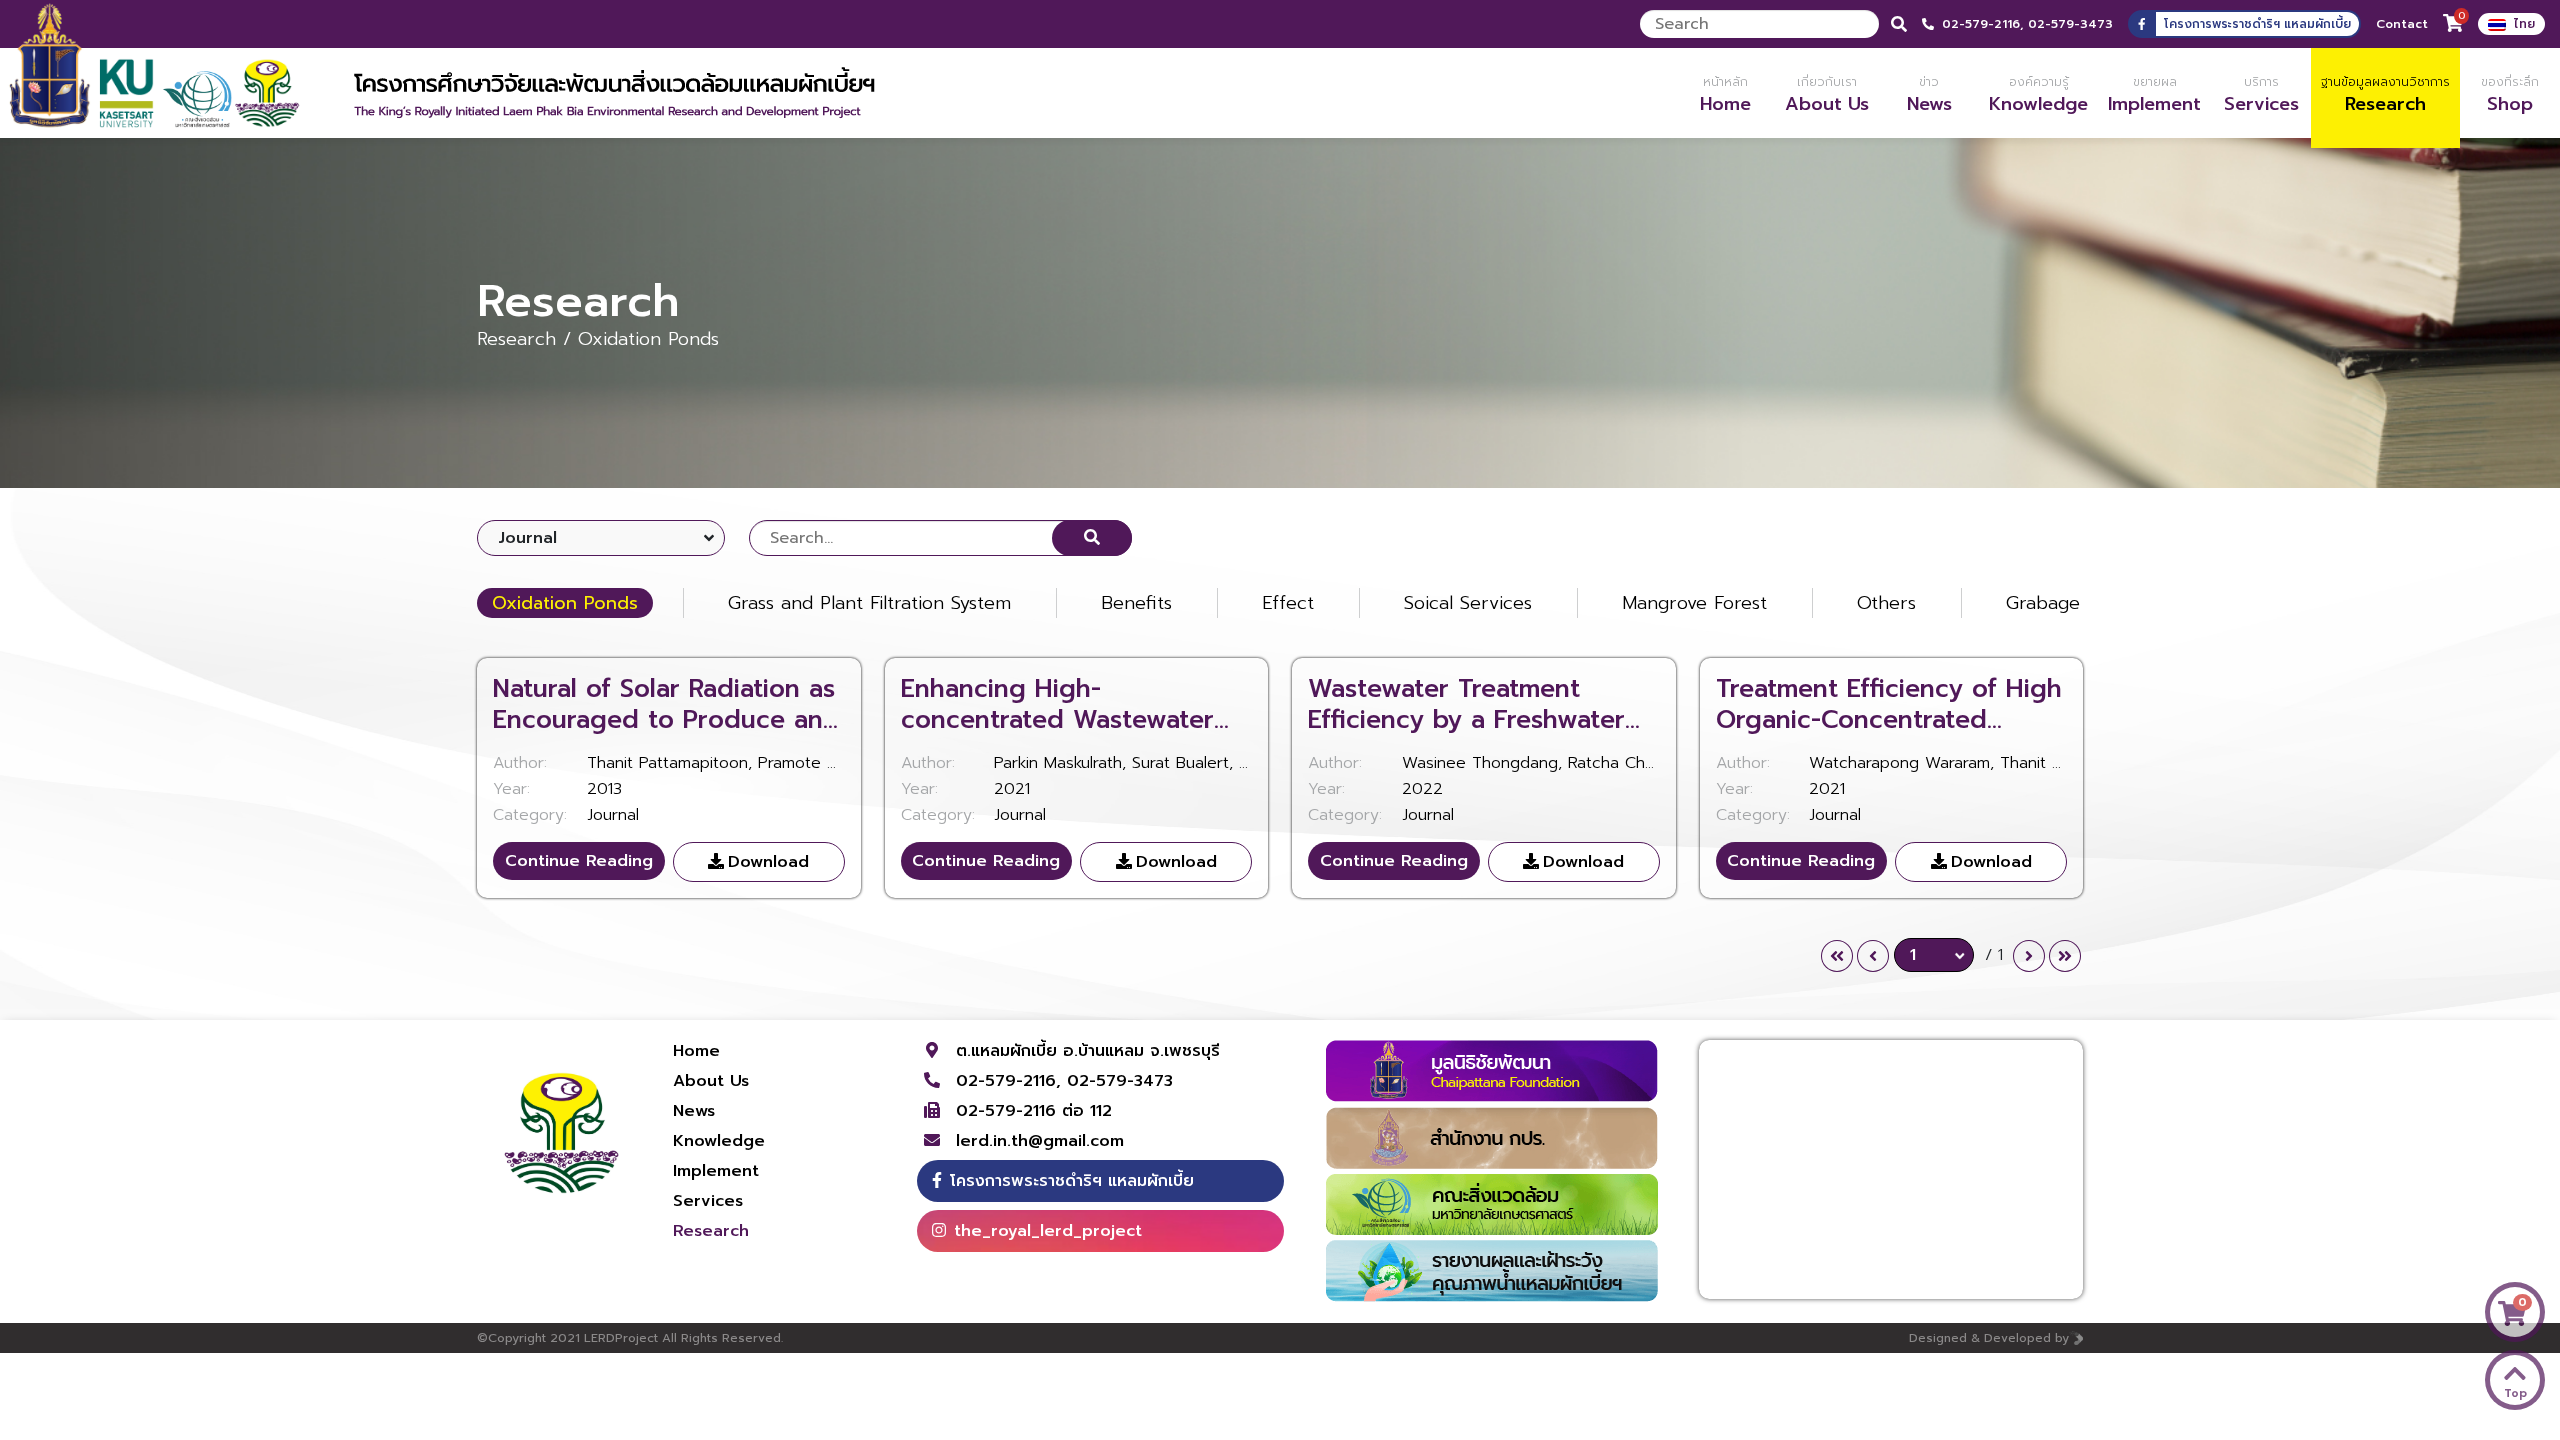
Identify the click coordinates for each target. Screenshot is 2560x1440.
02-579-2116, (1985, 24)
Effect (1288, 603)
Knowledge (719, 1141)
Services (708, 1201)
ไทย (2524, 24)
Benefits (1136, 603)
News (694, 1111)
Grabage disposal (2080, 603)
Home (696, 1051)
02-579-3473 (2070, 24)
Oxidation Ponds (565, 603)
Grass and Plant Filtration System (869, 603)
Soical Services (1468, 603)
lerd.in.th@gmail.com (1040, 1141)
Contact (2402, 24)
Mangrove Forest (1694, 603)
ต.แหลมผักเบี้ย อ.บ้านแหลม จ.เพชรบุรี (1088, 1051)
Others (1886, 603)
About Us (711, 1081)
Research (711, 1231)
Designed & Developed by (1989, 1338)
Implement (716, 1171)
